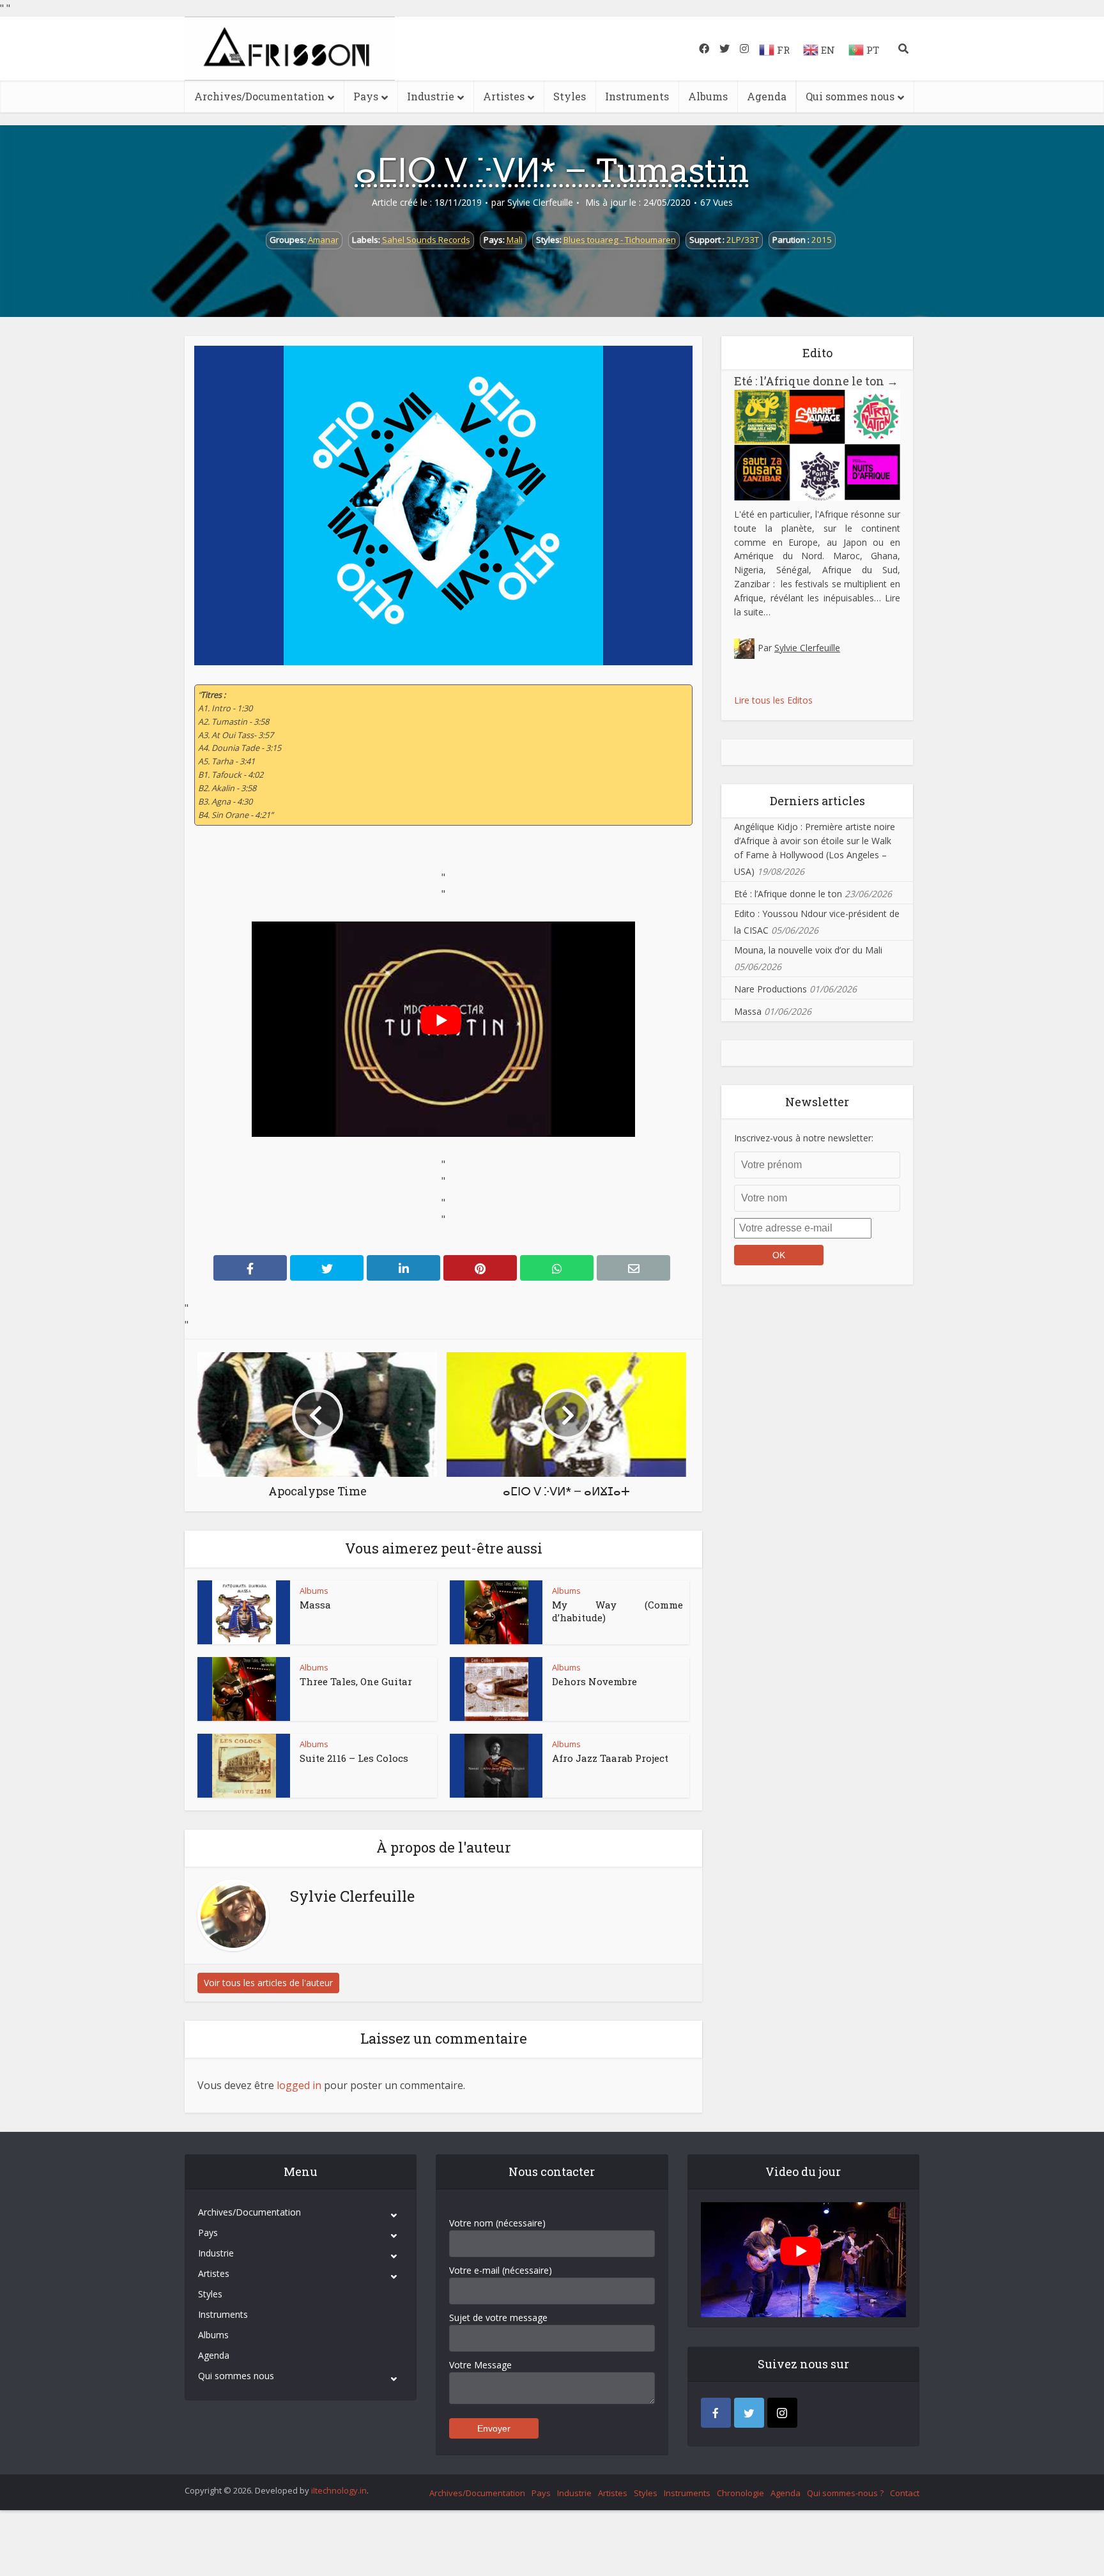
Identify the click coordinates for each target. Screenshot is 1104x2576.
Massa (315, 1605)
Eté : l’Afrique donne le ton (816, 381)
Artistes (504, 96)
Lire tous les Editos (773, 700)
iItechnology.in (339, 2490)
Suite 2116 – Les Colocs (354, 1758)
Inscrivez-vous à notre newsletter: (804, 1138)
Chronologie (740, 2493)
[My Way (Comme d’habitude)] (496, 1612)
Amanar (323, 240)
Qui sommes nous (850, 96)
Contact (905, 2493)
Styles (570, 96)
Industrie (431, 96)
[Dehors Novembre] (496, 1689)
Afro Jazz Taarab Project (610, 1758)
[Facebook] (716, 2413)
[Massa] (244, 1612)
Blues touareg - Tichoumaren (620, 240)
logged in (299, 2085)
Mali (515, 240)
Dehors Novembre (594, 1681)
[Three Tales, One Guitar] (244, 1689)
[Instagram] (782, 2413)
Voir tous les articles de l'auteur (268, 1983)
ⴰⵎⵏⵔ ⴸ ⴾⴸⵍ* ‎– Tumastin (552, 169)
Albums (708, 96)
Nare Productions (770, 989)
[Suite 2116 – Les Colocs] (244, 1766)
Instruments (637, 96)
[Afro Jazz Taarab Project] (496, 1766)
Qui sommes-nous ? (845, 2493)
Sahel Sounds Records (426, 240)
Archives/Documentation (259, 96)
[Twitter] (749, 2413)
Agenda (767, 96)
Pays (366, 96)
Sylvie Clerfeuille (540, 203)
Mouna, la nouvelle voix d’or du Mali (808, 950)
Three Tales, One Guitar (356, 1681)
